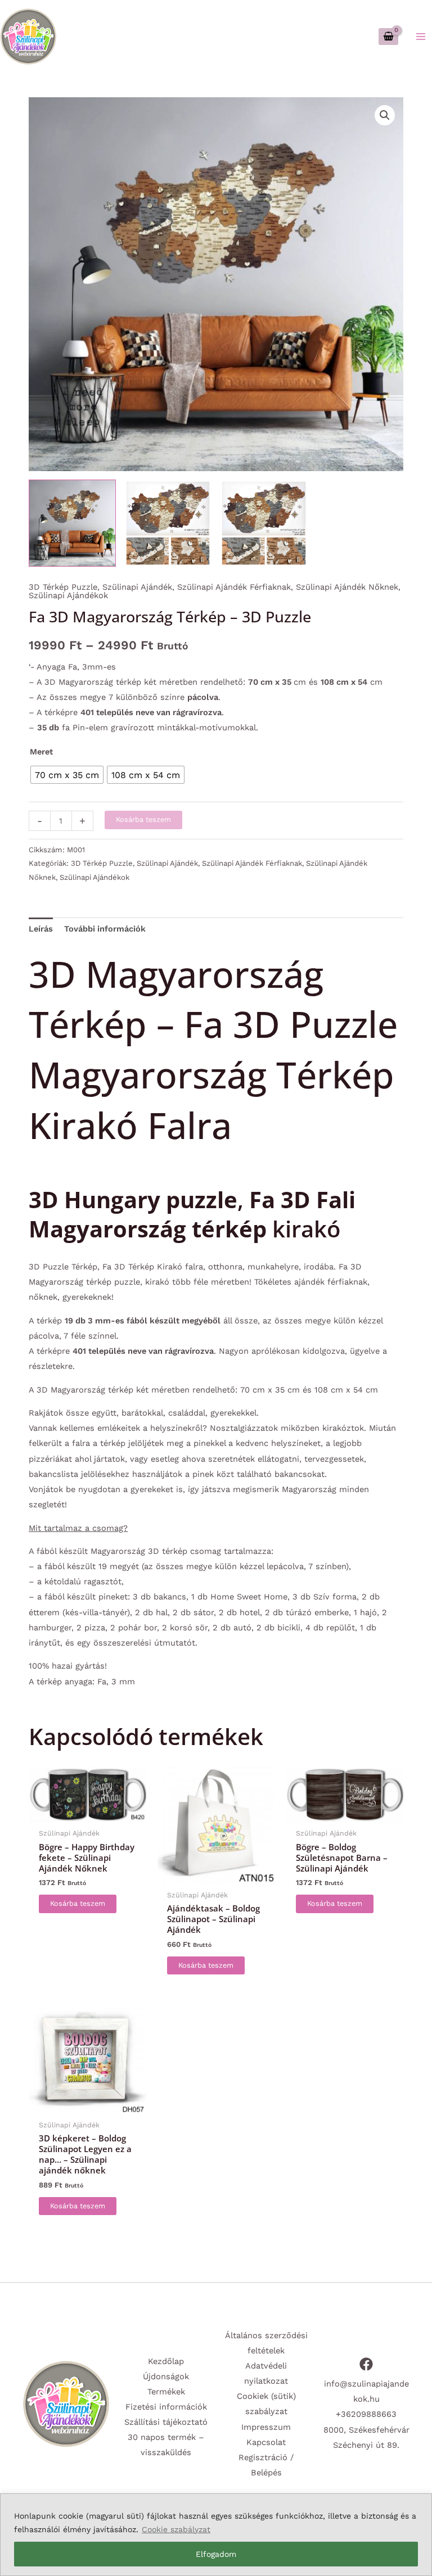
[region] (216, 2535)
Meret (41, 752)
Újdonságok (166, 2376)
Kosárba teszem (143, 819)
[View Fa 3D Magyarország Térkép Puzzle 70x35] (264, 523)
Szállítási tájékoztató (166, 2422)
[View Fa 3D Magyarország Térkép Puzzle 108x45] (168, 523)
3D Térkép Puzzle (63, 587)
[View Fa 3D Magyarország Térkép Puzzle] (72, 523)
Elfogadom (216, 2554)
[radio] (67, 775)
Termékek (166, 2392)
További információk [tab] (105, 929)
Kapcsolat (266, 2442)
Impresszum (266, 2427)
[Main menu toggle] (421, 36)
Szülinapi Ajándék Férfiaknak (234, 587)
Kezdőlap (166, 2361)
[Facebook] (366, 2364)
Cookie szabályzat (176, 2529)
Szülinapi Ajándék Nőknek (347, 587)
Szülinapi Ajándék (137, 587)
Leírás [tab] (41, 929)
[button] (385, 115)
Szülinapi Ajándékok (68, 595)
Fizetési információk (166, 2407)
